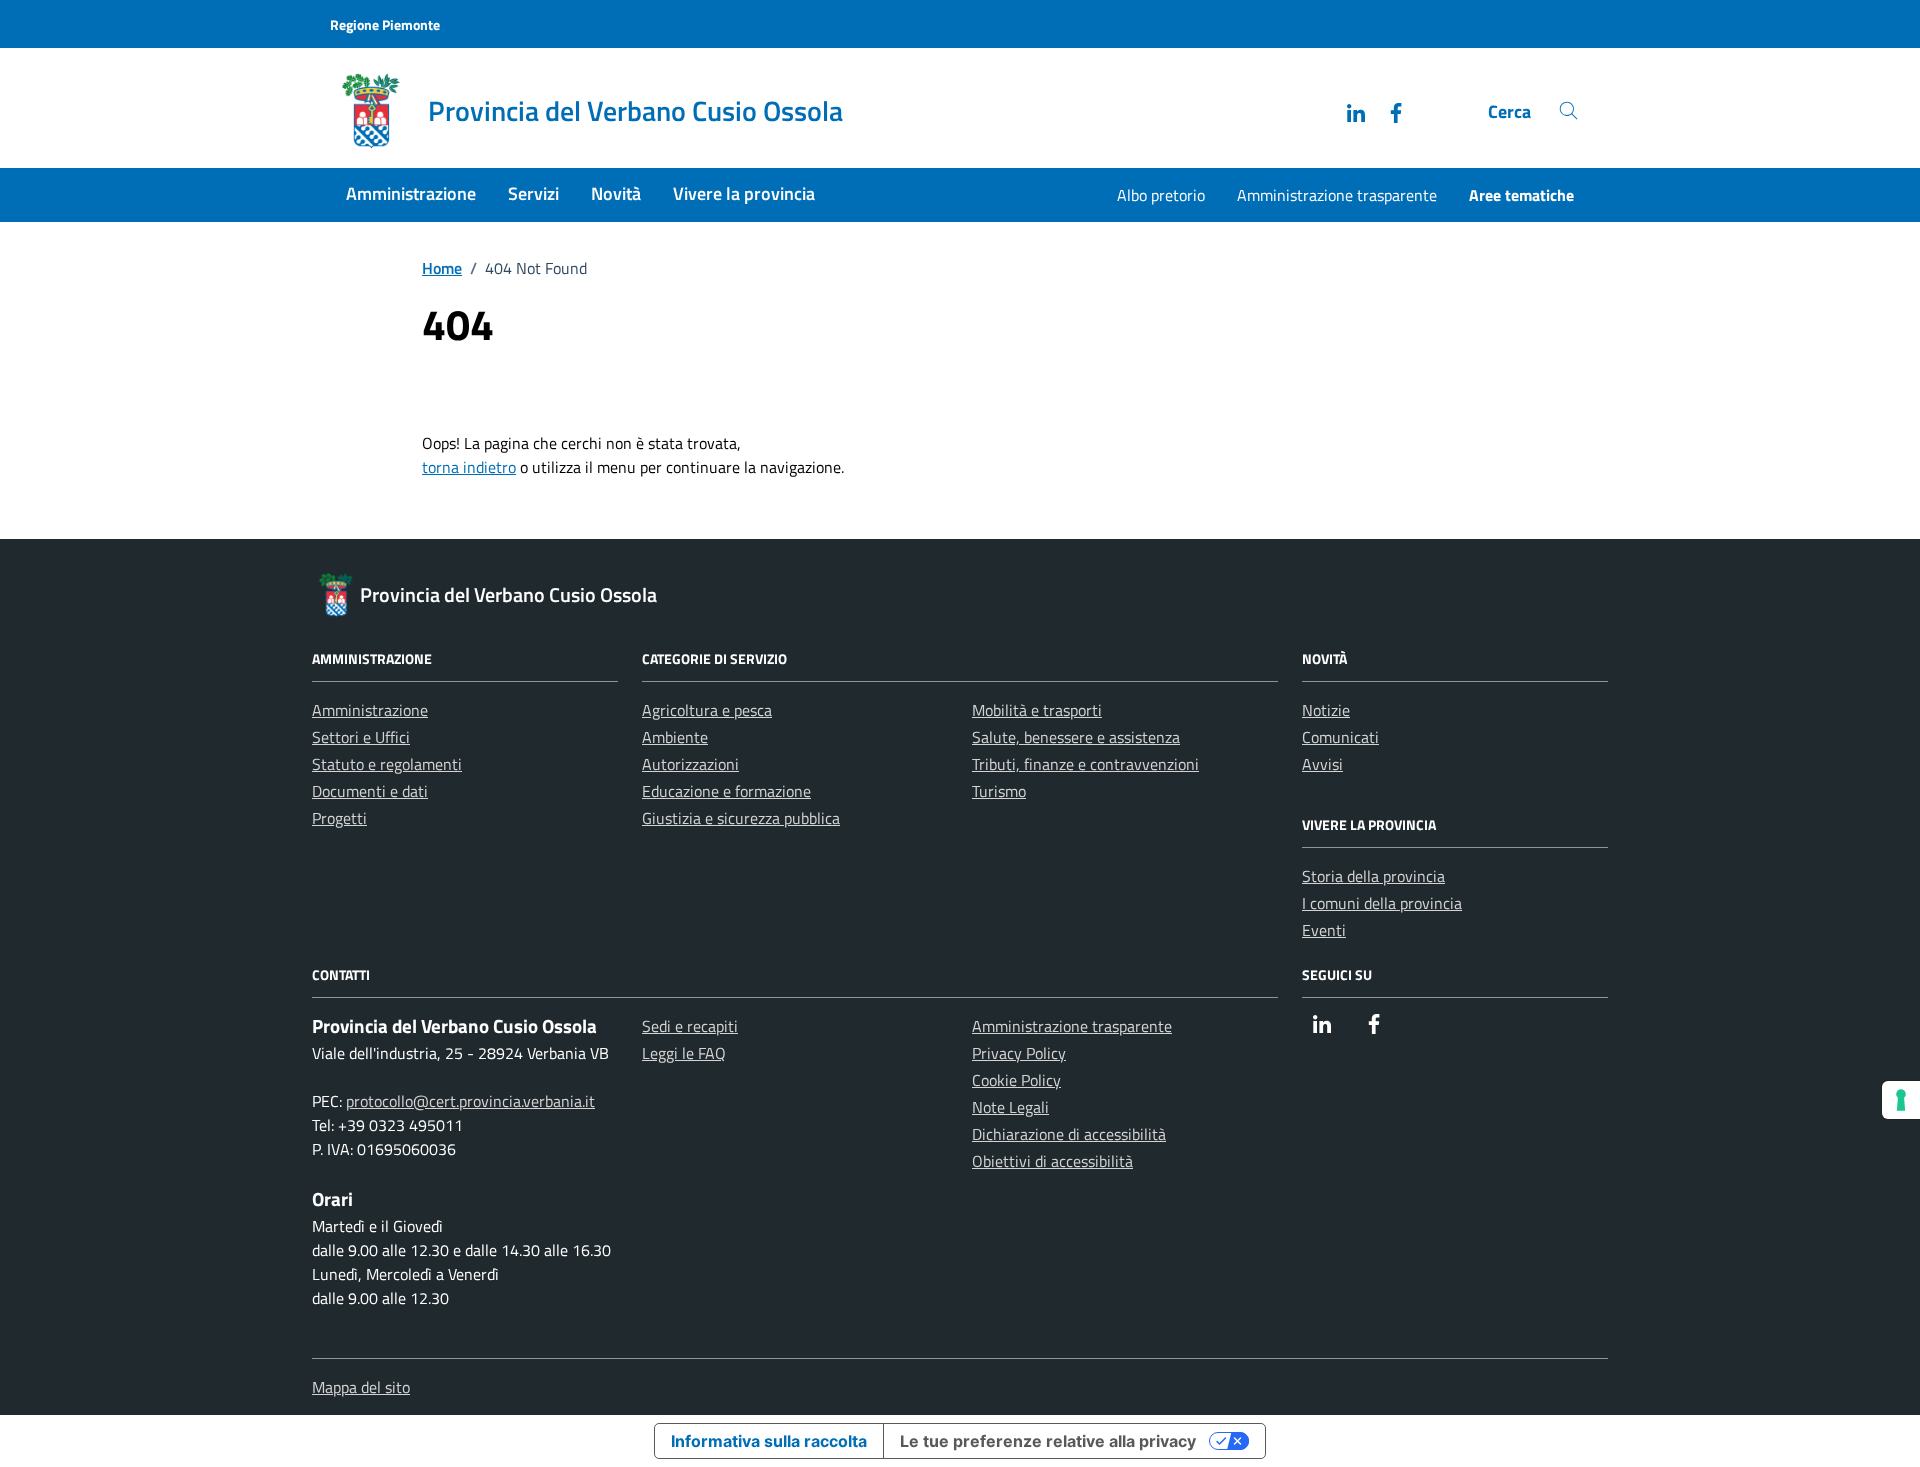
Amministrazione (411, 193)
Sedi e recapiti (690, 1026)
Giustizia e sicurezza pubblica (741, 818)
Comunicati (1340, 737)
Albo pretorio (1161, 195)
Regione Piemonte (385, 24)
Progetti (339, 818)
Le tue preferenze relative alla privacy (1048, 1441)
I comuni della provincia (1382, 903)
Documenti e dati (370, 791)
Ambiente (675, 737)
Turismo (999, 791)
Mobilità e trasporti (1037, 710)
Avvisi (1322, 764)
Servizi (533, 193)
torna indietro (469, 467)
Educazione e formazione (726, 791)
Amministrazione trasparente (1337, 195)
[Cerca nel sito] (1568, 111)
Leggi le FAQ (684, 1053)
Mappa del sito (361, 1387)
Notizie (1326, 710)
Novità (616, 193)
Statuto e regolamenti (387, 764)
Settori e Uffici (361, 737)
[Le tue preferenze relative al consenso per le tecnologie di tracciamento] (1901, 1100)
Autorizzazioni (690, 764)
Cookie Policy (1016, 1080)
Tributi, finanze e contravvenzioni (1085, 764)
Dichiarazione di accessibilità (1069, 1134)
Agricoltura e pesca (707, 710)
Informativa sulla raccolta (769, 1441)
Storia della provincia (1373, 876)
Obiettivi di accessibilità (1052, 1161)
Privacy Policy (1019, 1053)
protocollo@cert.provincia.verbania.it (470, 1101)
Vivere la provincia (744, 193)
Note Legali (1010, 1107)
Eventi (1324, 930)
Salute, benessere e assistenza (1076, 737)
